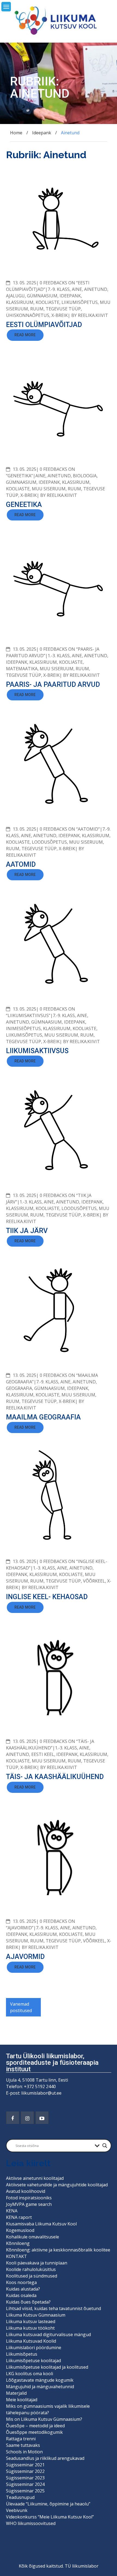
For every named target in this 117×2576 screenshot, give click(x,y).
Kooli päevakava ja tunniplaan (37, 2263)
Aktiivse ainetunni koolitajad (35, 2178)
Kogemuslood (20, 2230)
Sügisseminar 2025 (25, 2491)
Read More (25, 335)
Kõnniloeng (18, 2243)
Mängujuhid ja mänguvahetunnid (40, 2387)
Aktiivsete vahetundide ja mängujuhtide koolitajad (57, 2185)
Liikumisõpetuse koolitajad (33, 2361)
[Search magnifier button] (105, 2146)
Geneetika (24, 505)
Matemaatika (22, 669)
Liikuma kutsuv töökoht (30, 2328)
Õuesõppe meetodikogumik (34, 2432)
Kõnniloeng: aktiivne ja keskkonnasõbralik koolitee (58, 2250)
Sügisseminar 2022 (25, 2471)
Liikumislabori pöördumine (34, 2348)
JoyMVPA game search (29, 2204)
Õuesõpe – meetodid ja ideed (35, 2426)
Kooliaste (47, 302)
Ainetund (96, 289)
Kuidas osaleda (21, 2295)
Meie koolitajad (22, 2400)
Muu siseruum (49, 489)
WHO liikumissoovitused (31, 2523)
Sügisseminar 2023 (25, 2478)
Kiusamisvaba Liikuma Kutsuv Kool (41, 2224)
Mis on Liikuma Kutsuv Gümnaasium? (44, 2419)
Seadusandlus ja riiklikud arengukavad (45, 2458)
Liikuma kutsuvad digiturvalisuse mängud (48, 2334)
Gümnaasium (42, 296)
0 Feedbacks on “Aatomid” (70, 829)
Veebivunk (17, 2510)
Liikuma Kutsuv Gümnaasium (36, 2315)
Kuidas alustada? (23, 2289)
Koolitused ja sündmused (32, 2276)
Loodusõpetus (49, 842)
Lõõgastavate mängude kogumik (40, 2380)
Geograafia (19, 1388)
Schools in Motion (24, 2452)
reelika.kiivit (93, 315)
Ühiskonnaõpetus (28, 315)
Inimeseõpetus (23, 1028)
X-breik (60, 315)
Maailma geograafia (43, 1417)
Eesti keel (43, 1754)
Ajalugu (15, 296)
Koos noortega (21, 2282)
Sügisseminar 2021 (25, 2465)
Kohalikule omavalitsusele (33, 2237)
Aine (77, 289)
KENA (12, 2211)
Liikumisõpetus (80, 302)
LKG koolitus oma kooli (30, 2374)
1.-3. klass (59, 656)
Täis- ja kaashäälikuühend (55, 1777)
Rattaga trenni (21, 2439)
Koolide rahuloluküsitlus (31, 2269)
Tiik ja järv (27, 1231)
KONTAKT (16, 2256)
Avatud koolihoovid (26, 2191)
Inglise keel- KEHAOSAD (47, 1597)
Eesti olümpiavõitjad (44, 325)
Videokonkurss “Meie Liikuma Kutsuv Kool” (50, 2517)
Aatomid (21, 864)
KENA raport (19, 2217)
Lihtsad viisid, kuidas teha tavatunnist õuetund (53, 2308)
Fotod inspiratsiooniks (29, 2198)
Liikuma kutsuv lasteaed (31, 2321)
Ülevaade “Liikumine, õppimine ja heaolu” (48, 2504)
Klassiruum (20, 302)
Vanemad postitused (21, 2007)
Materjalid (16, 2393)
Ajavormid (25, 1957)
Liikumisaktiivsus (37, 1051)
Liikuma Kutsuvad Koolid (31, 2341)
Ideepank (70, 296)
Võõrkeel (94, 1581)
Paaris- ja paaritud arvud (53, 685)
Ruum (37, 309)
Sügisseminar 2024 (25, 2484)
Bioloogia (85, 476)
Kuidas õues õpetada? (28, 2302)
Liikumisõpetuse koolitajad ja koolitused (47, 2367)
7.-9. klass (59, 289)
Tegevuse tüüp (63, 309)
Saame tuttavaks (23, 2445)
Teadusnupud (20, 2497)
